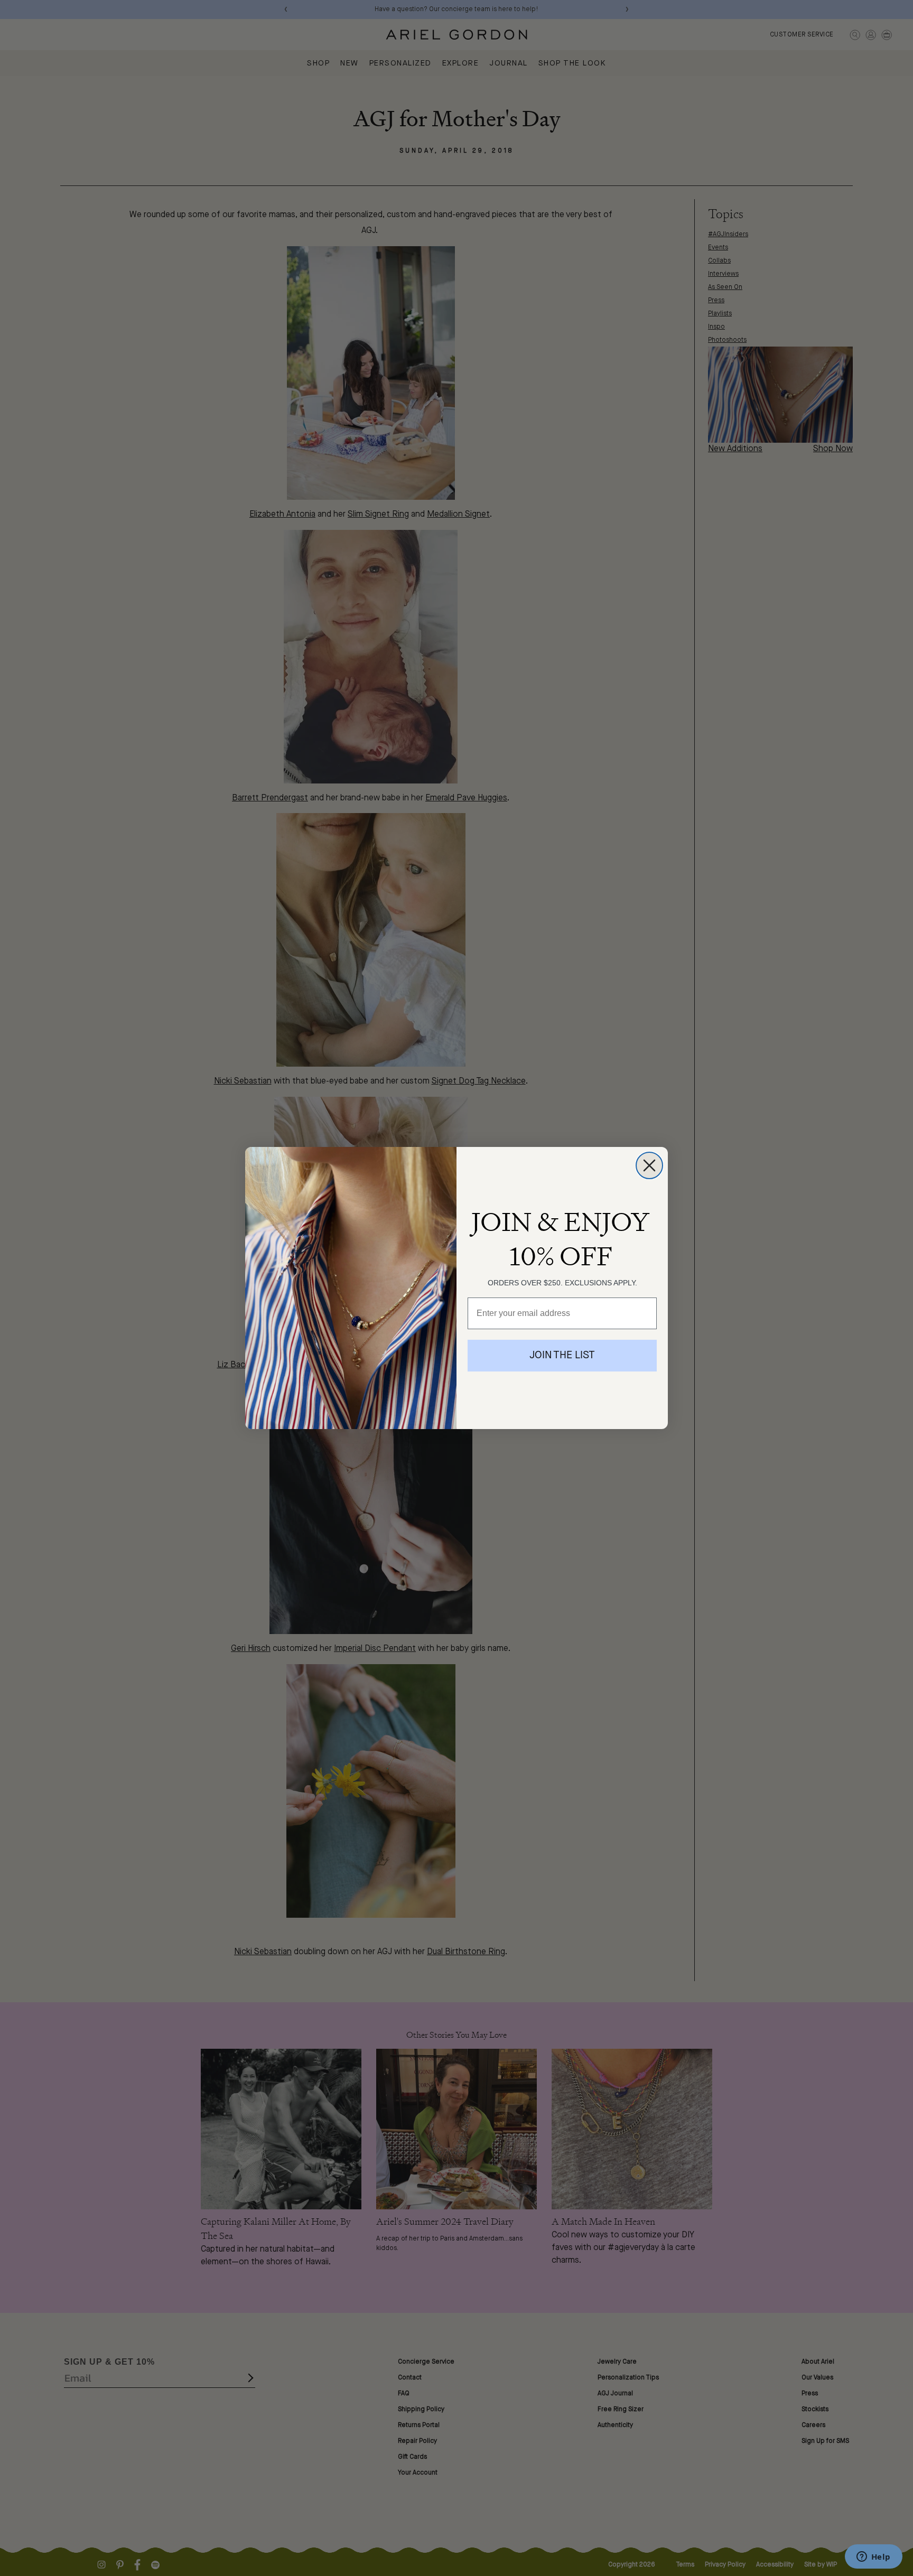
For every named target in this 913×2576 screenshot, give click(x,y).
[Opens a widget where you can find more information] (873, 2558)
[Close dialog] (649, 1165)
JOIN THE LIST (562, 1356)
